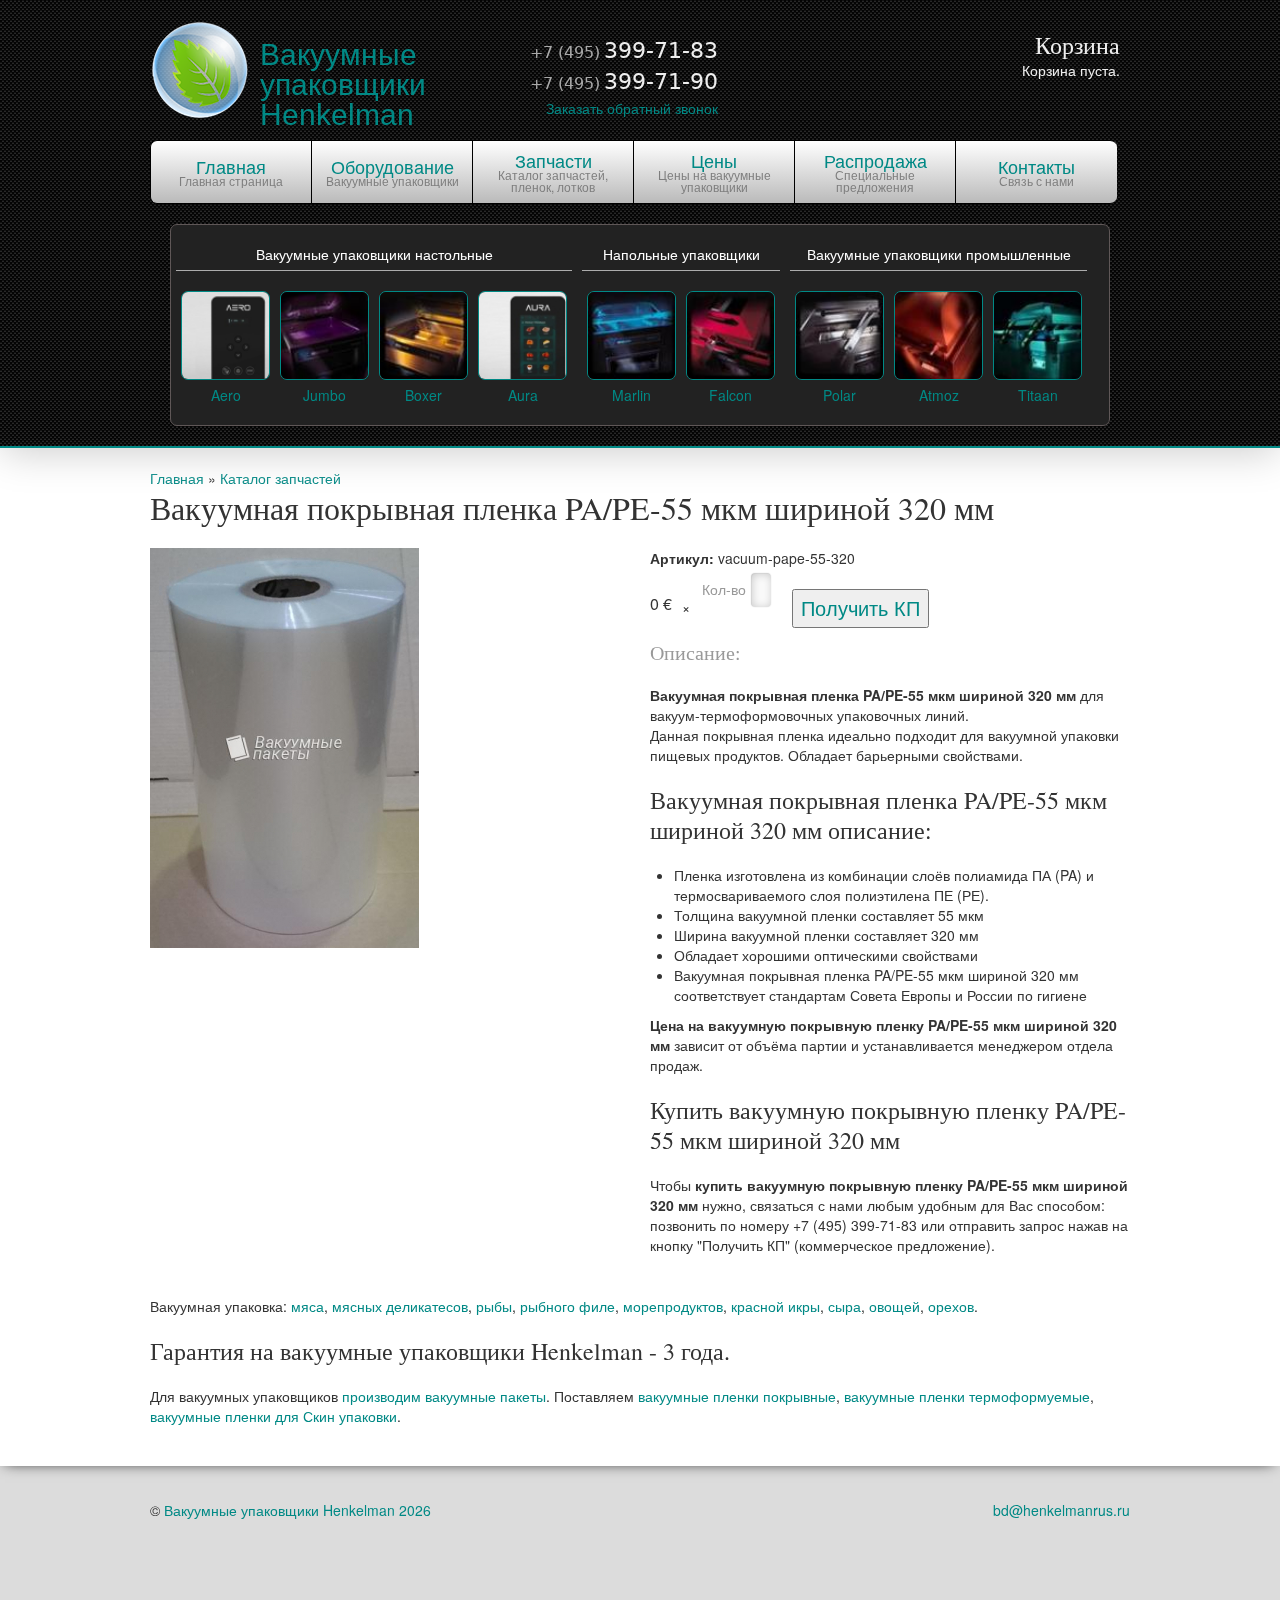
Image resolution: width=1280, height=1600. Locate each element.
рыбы (494, 1306)
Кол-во (724, 589)
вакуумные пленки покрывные (737, 1396)
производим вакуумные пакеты (444, 1396)
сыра (844, 1306)
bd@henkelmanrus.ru (1061, 1510)
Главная (177, 478)
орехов (951, 1306)
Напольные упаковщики (681, 255)
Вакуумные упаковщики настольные (374, 255)
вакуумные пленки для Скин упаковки (273, 1416)
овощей (894, 1306)
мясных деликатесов (400, 1306)
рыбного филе (567, 1306)
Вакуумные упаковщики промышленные (939, 255)
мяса (307, 1306)
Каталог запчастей (280, 478)
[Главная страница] (200, 68)
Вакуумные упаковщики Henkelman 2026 (297, 1510)
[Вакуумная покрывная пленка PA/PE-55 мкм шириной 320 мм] (284, 746)
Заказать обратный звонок (632, 108)
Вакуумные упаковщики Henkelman (343, 84)
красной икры (775, 1306)
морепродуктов (673, 1306)
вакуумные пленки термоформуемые (967, 1396)
